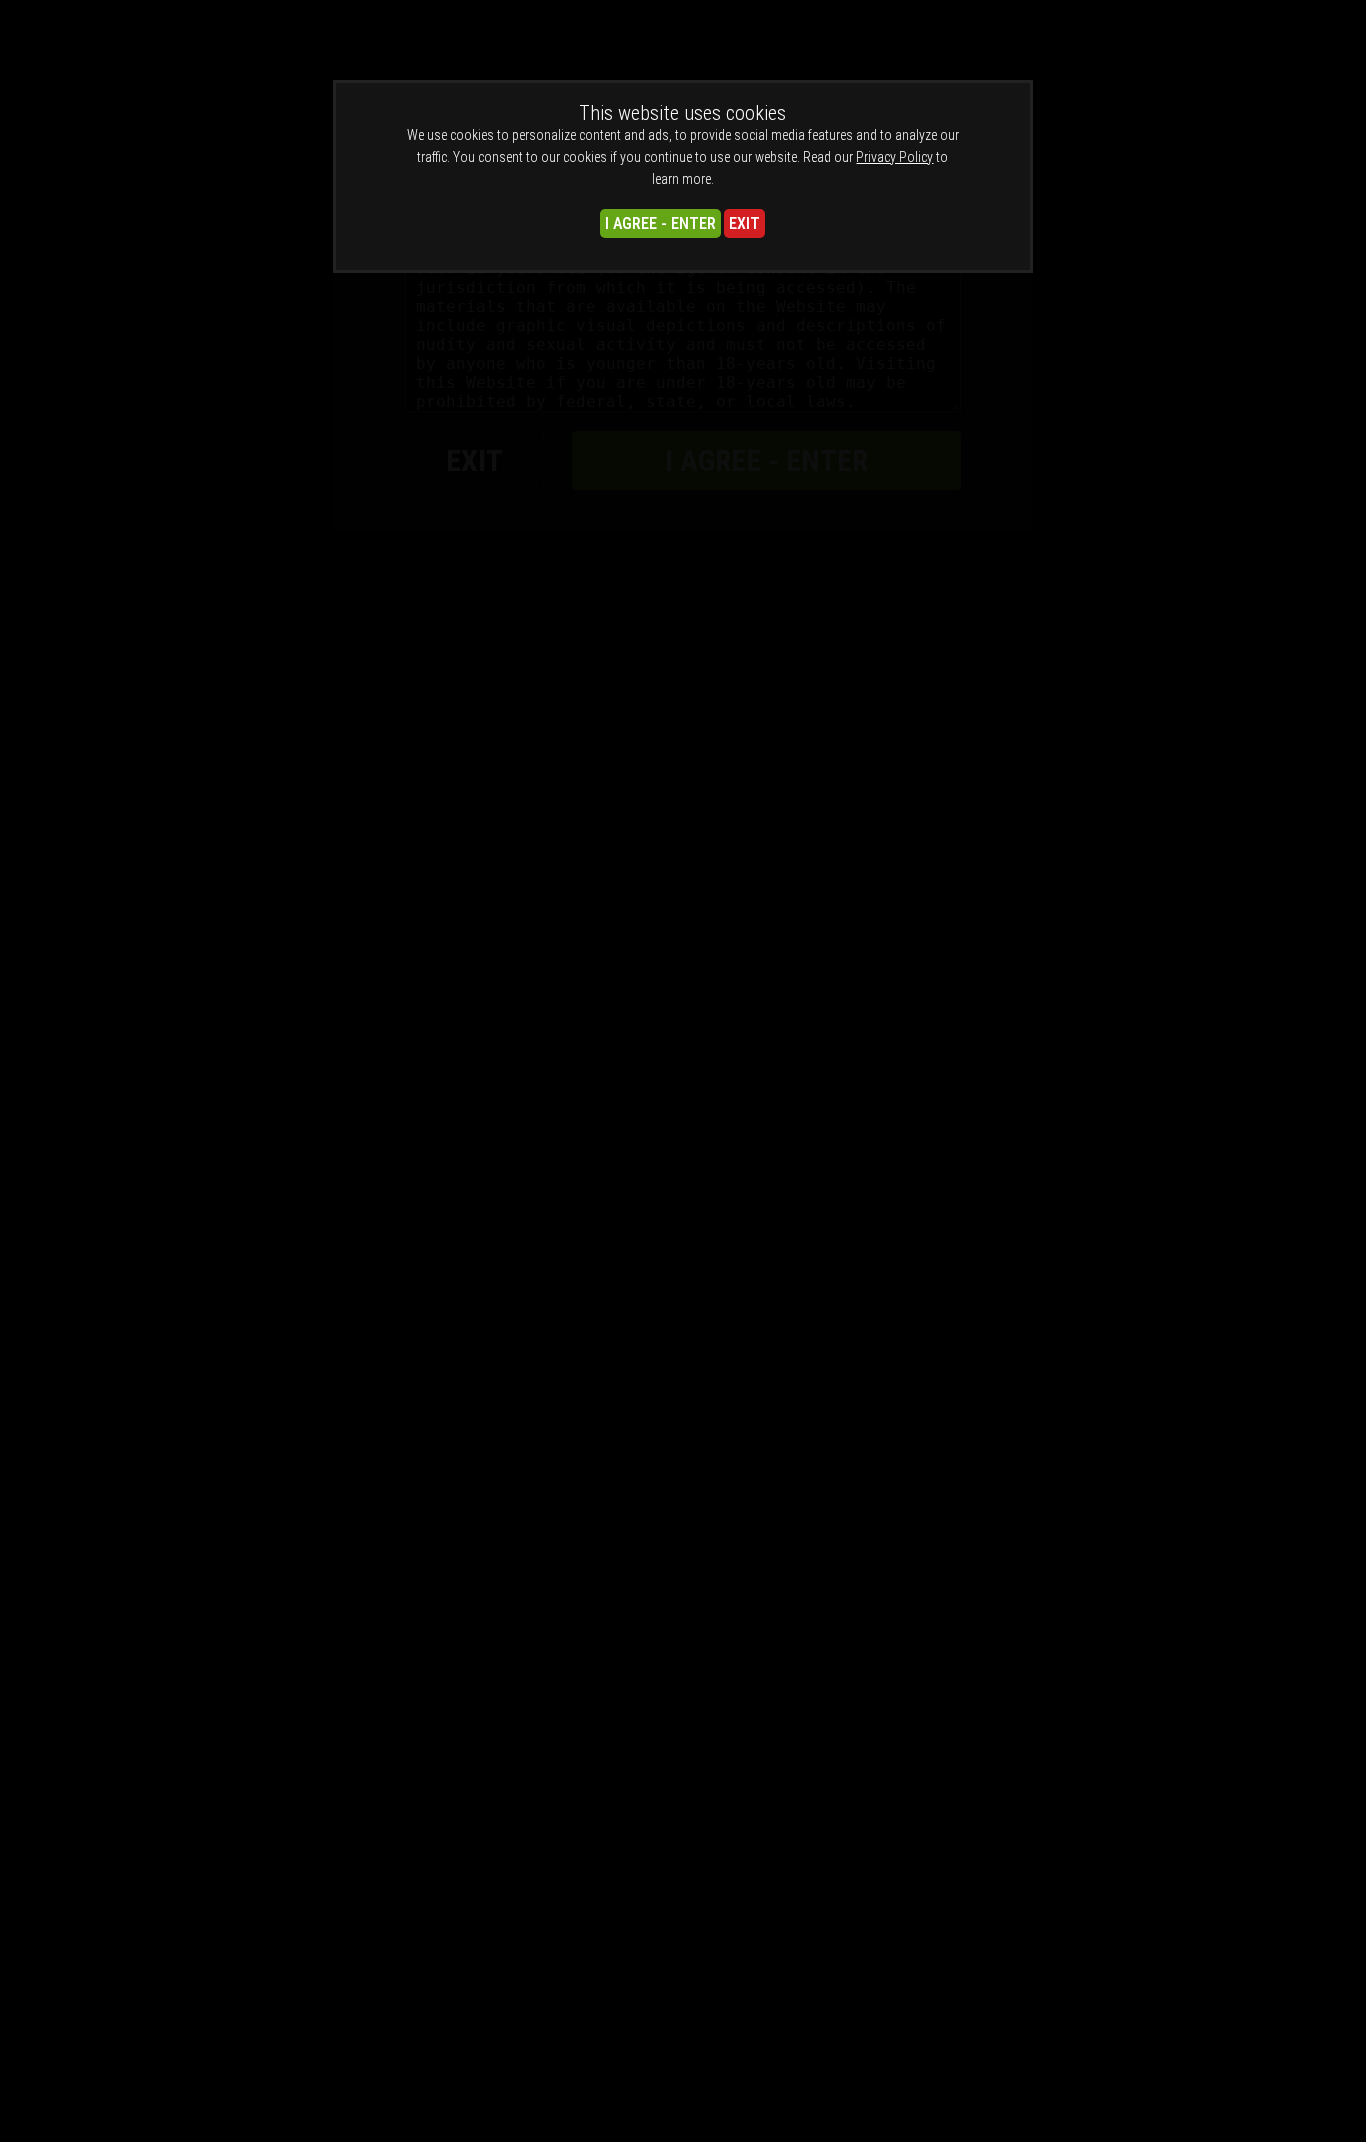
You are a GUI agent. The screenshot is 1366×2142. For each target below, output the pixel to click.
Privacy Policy (894, 157)
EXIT (744, 223)
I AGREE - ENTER (660, 223)
